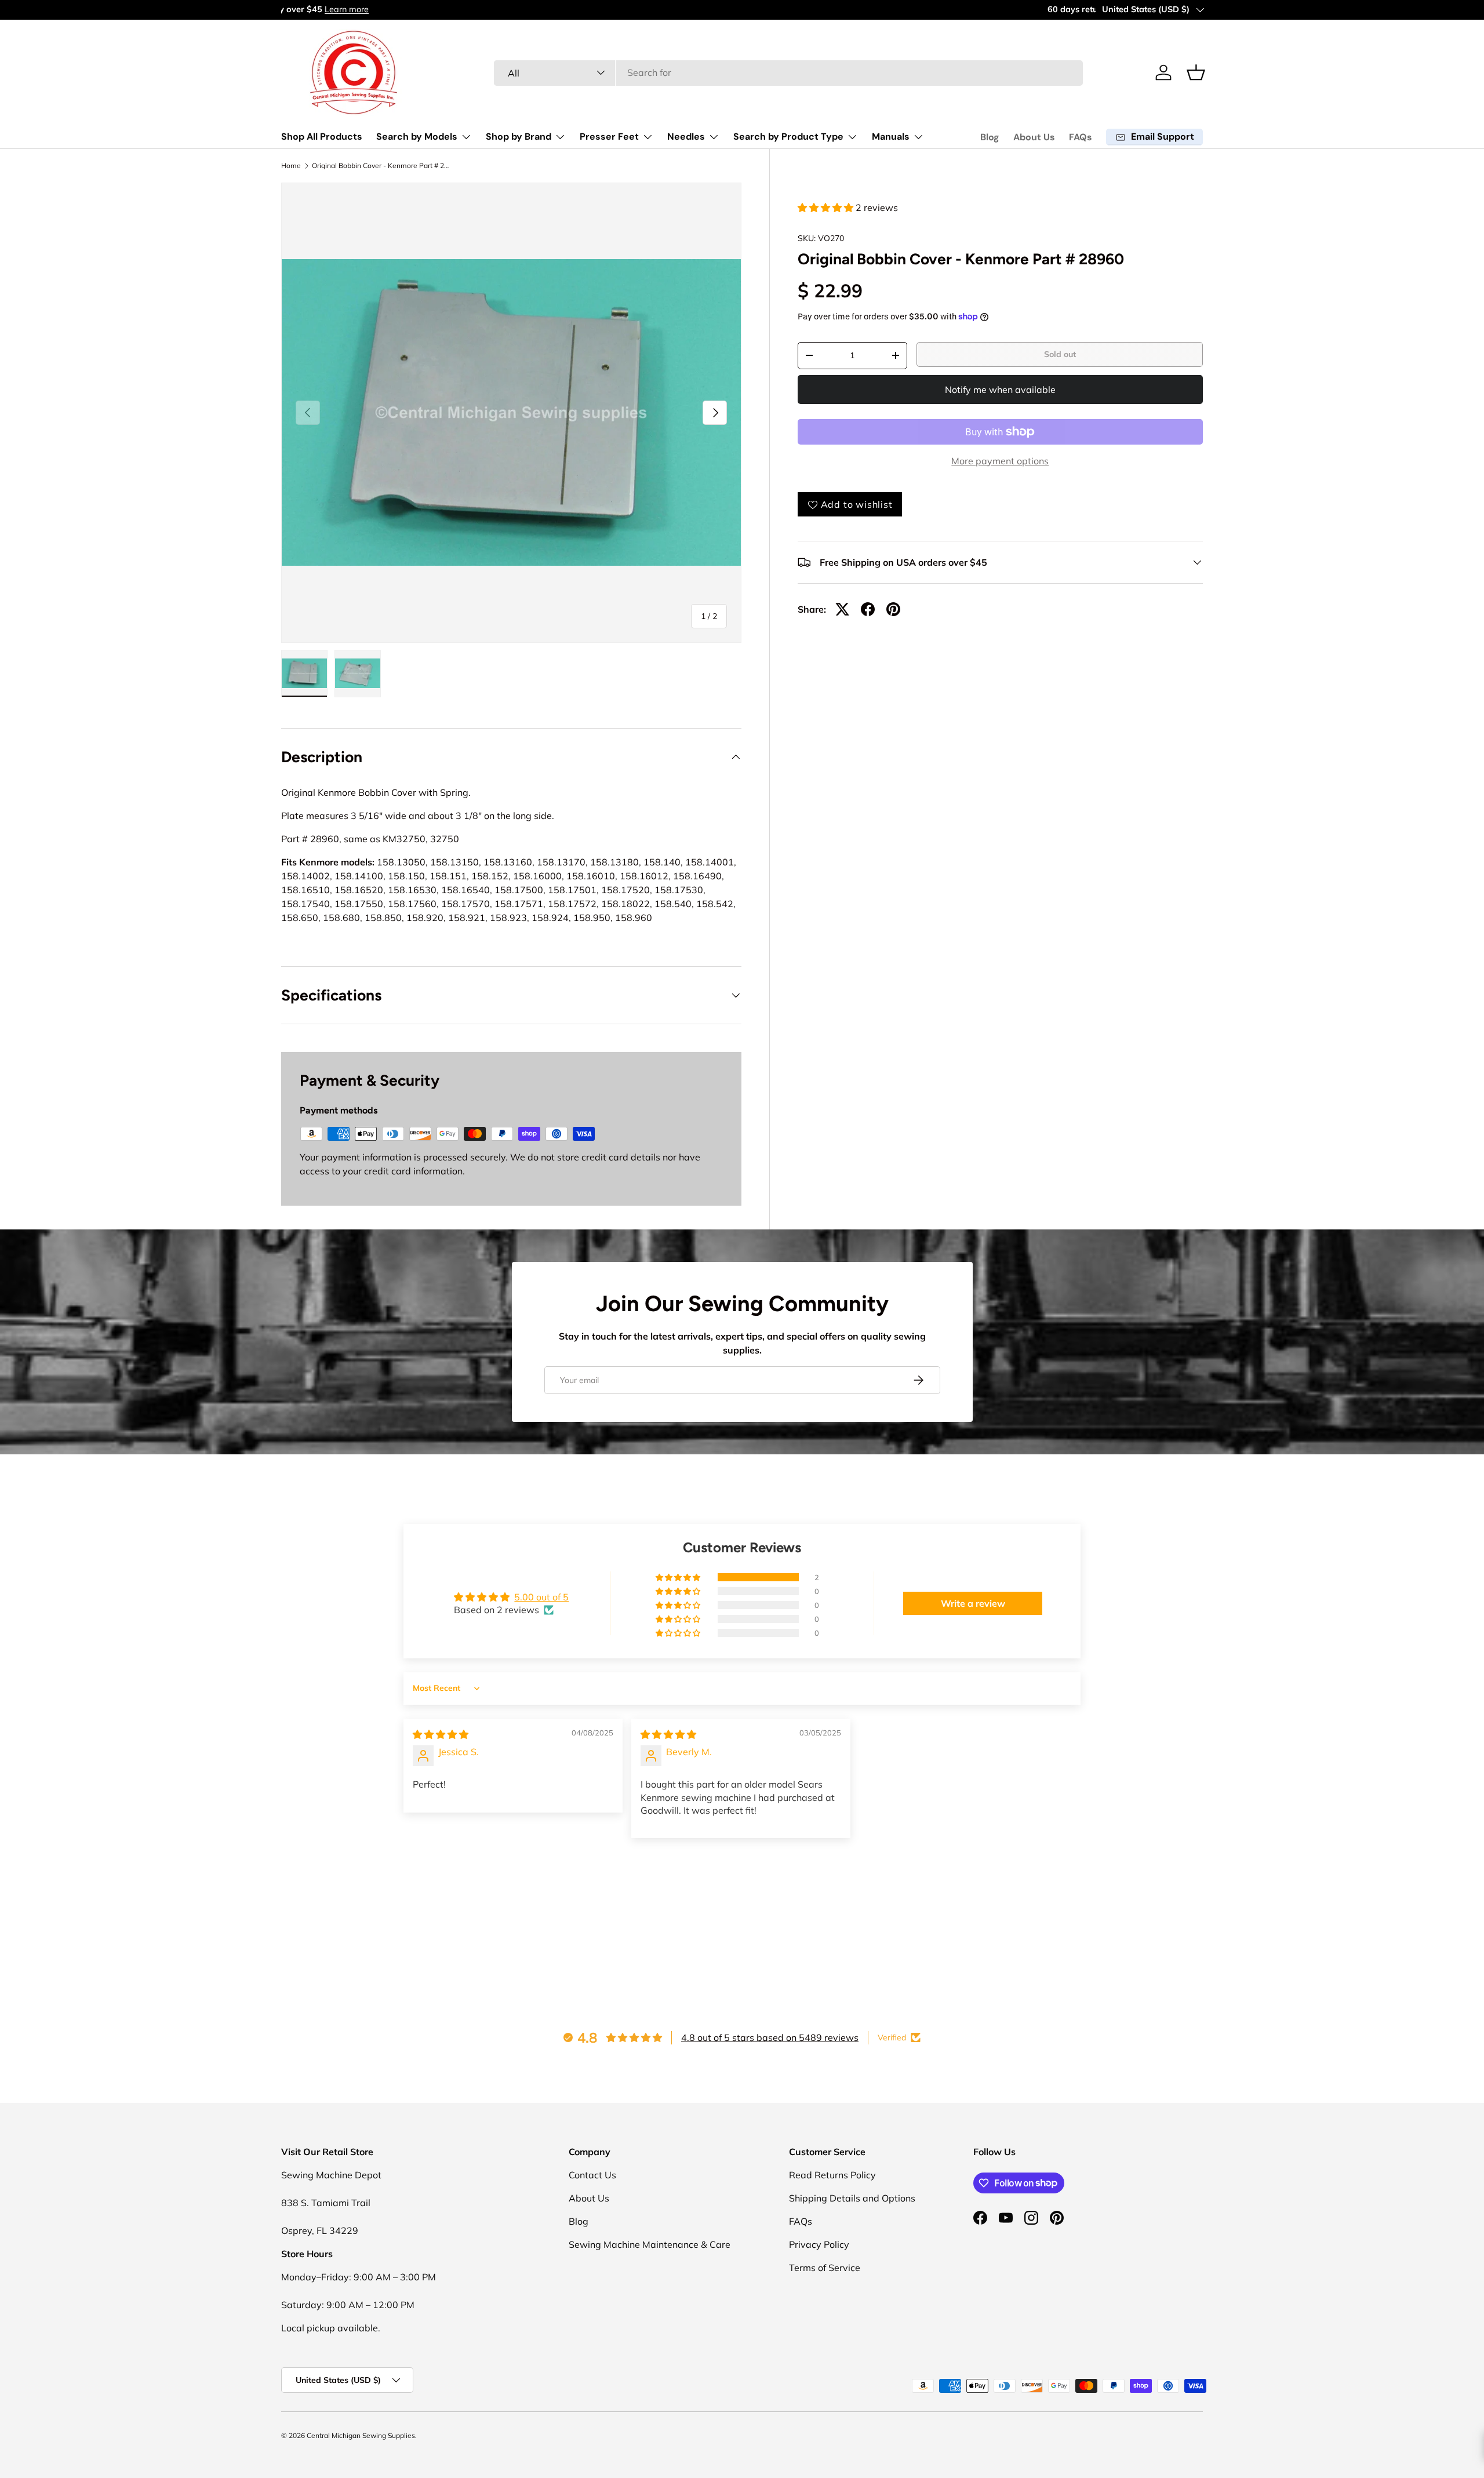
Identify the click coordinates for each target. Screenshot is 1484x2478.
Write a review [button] (973, 1603)
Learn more (395, 9)
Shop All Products (322, 137)
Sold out (1060, 354)
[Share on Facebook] (868, 609)
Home (291, 166)
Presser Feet (609, 137)
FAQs (1081, 137)
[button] (1196, 72)
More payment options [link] (1000, 461)
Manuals (891, 137)
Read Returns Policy (832, 2175)
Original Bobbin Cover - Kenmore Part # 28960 (381, 166)
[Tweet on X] (842, 609)
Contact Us (592, 2175)
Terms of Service (825, 2268)
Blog (990, 137)
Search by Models (417, 137)
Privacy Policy (819, 2244)
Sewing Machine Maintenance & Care (650, 2244)
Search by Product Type (788, 137)
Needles (686, 137)
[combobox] (789, 72)
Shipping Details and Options (852, 2198)
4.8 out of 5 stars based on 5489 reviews (770, 2037)
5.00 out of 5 (541, 1597)
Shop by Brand (519, 137)
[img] (441, 1734)
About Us (1034, 137)
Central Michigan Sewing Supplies (361, 2435)
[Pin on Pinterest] (893, 609)
